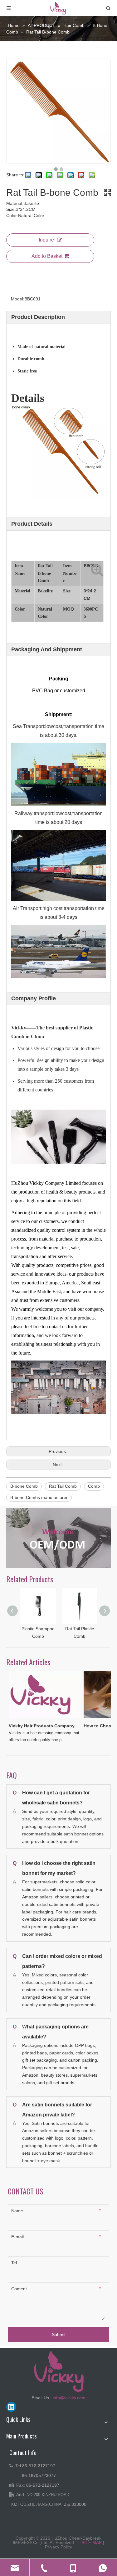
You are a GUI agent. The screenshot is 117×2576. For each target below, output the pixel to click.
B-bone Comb (24, 1486)
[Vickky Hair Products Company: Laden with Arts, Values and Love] (38, 1718)
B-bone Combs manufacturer (39, 1497)
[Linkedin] (11, 2407)
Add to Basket (47, 256)
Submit (59, 2334)
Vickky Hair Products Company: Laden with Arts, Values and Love (37, 1726)
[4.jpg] (58, 1538)
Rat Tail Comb (63, 1486)
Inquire (46, 240)
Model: (18, 299)
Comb (94, 1486)
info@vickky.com (69, 2398)
